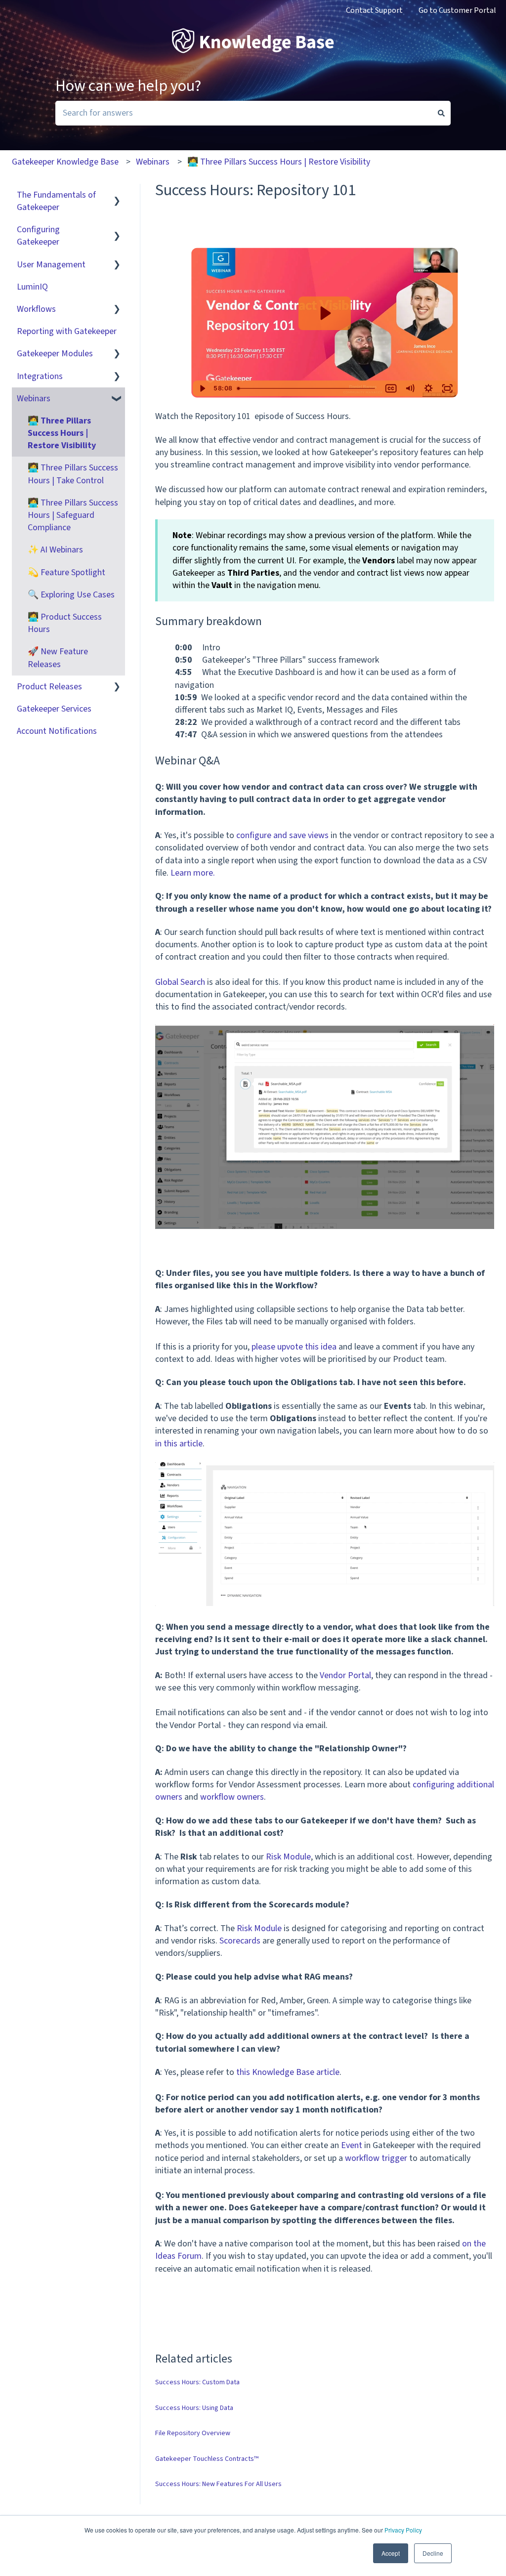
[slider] (307, 388)
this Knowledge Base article (288, 2072)
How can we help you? (128, 86)
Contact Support (374, 10)
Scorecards (240, 1941)
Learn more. (193, 873)
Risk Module (288, 1857)
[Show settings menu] (428, 388)
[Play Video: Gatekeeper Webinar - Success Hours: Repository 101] (324, 313)
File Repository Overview (193, 2433)
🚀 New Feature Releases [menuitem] (58, 658)
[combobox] (244, 113)
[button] (117, 195)
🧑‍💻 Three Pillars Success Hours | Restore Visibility (279, 162)
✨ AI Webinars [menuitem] (55, 550)
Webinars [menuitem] (34, 399)
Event (352, 2145)
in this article (179, 1444)
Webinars (153, 162)
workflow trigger (376, 2158)
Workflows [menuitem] (36, 309)
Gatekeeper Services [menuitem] (54, 709)
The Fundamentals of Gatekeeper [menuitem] (56, 201)
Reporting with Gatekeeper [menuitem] (67, 331)
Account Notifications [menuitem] (57, 731)
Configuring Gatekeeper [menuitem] (38, 236)
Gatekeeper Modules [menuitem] (55, 354)
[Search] (441, 113)
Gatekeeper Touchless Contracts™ (207, 2459)
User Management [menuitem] (51, 265)
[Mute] (410, 388)
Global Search (180, 982)
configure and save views (282, 835)
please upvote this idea (294, 1347)
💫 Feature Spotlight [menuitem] (66, 572)
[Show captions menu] (391, 388)
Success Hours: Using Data (194, 2408)
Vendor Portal (345, 1675)
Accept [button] (391, 2553)
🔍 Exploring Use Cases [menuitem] (71, 595)
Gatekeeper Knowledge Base (65, 162)
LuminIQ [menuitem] (32, 287)
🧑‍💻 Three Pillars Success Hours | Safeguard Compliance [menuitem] (73, 515)
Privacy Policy (403, 2530)
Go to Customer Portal (457, 10)
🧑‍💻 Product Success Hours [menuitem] (65, 623)
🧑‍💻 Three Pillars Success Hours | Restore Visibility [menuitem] (62, 433)
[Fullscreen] (447, 388)
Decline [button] (433, 2553)
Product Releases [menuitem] (49, 687)
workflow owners (232, 1797)
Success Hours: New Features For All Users (218, 2484)
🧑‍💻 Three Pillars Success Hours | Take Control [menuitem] (73, 474)
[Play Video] (202, 388)
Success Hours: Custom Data (197, 2382)
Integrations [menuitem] (40, 376)
